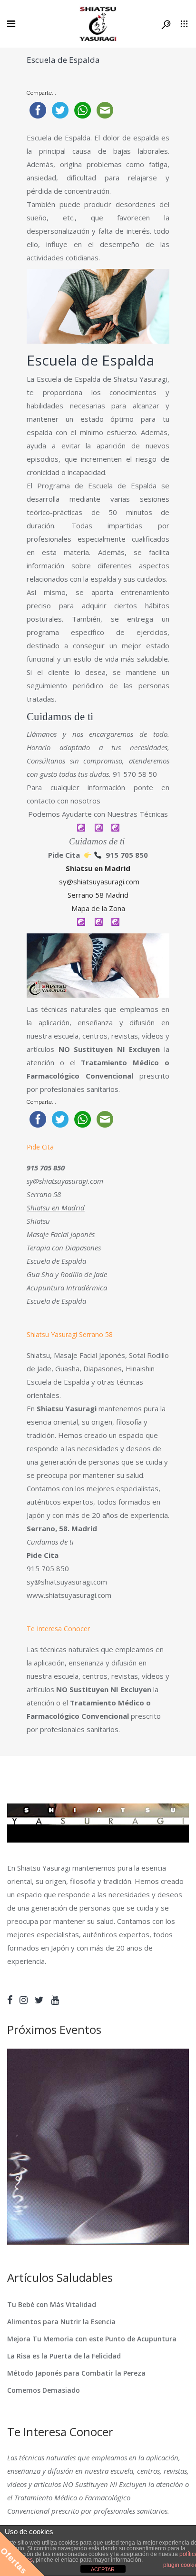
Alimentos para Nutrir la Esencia (61, 2322)
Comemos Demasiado (44, 2390)
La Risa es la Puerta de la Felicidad (64, 2356)
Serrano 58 (44, 1194)
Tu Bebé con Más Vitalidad (52, 2304)
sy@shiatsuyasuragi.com (99, 882)
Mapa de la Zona (98, 908)
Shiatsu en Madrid (98, 868)
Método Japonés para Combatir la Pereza (76, 2373)
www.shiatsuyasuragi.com (69, 1595)
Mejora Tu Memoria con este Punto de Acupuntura (92, 2339)
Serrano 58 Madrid (98, 895)
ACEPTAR (103, 2569)
